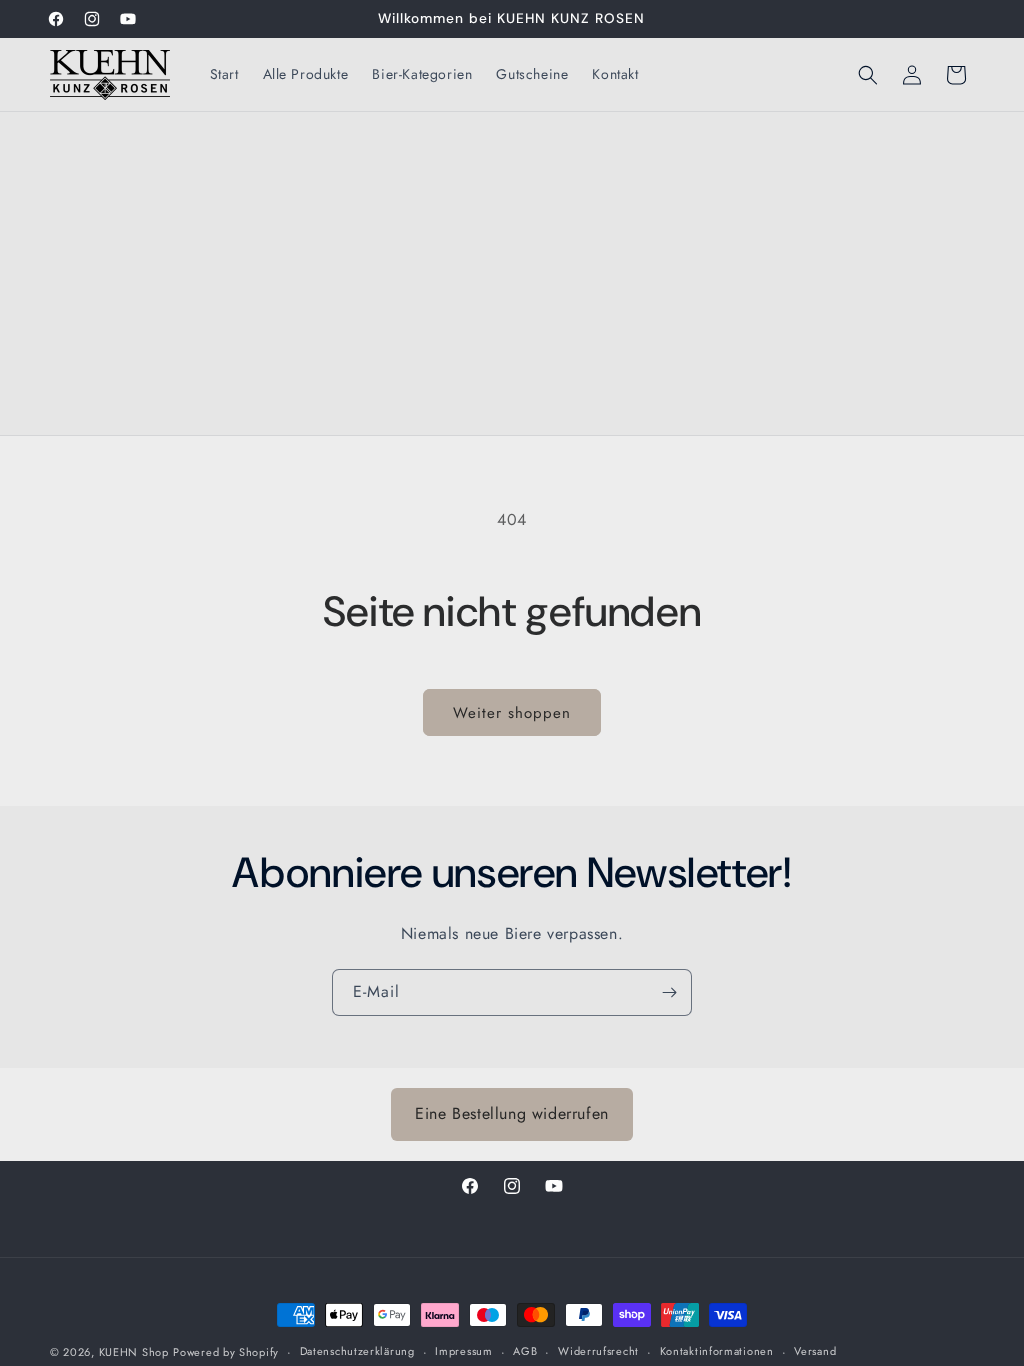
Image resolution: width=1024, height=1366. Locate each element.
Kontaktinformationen (717, 1351)
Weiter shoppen (512, 713)
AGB (525, 1351)
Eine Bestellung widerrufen (512, 1113)
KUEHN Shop (134, 1352)
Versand (815, 1351)
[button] (868, 75)
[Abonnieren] (669, 992)
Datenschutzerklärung (357, 1351)
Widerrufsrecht (598, 1351)
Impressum (463, 1351)
